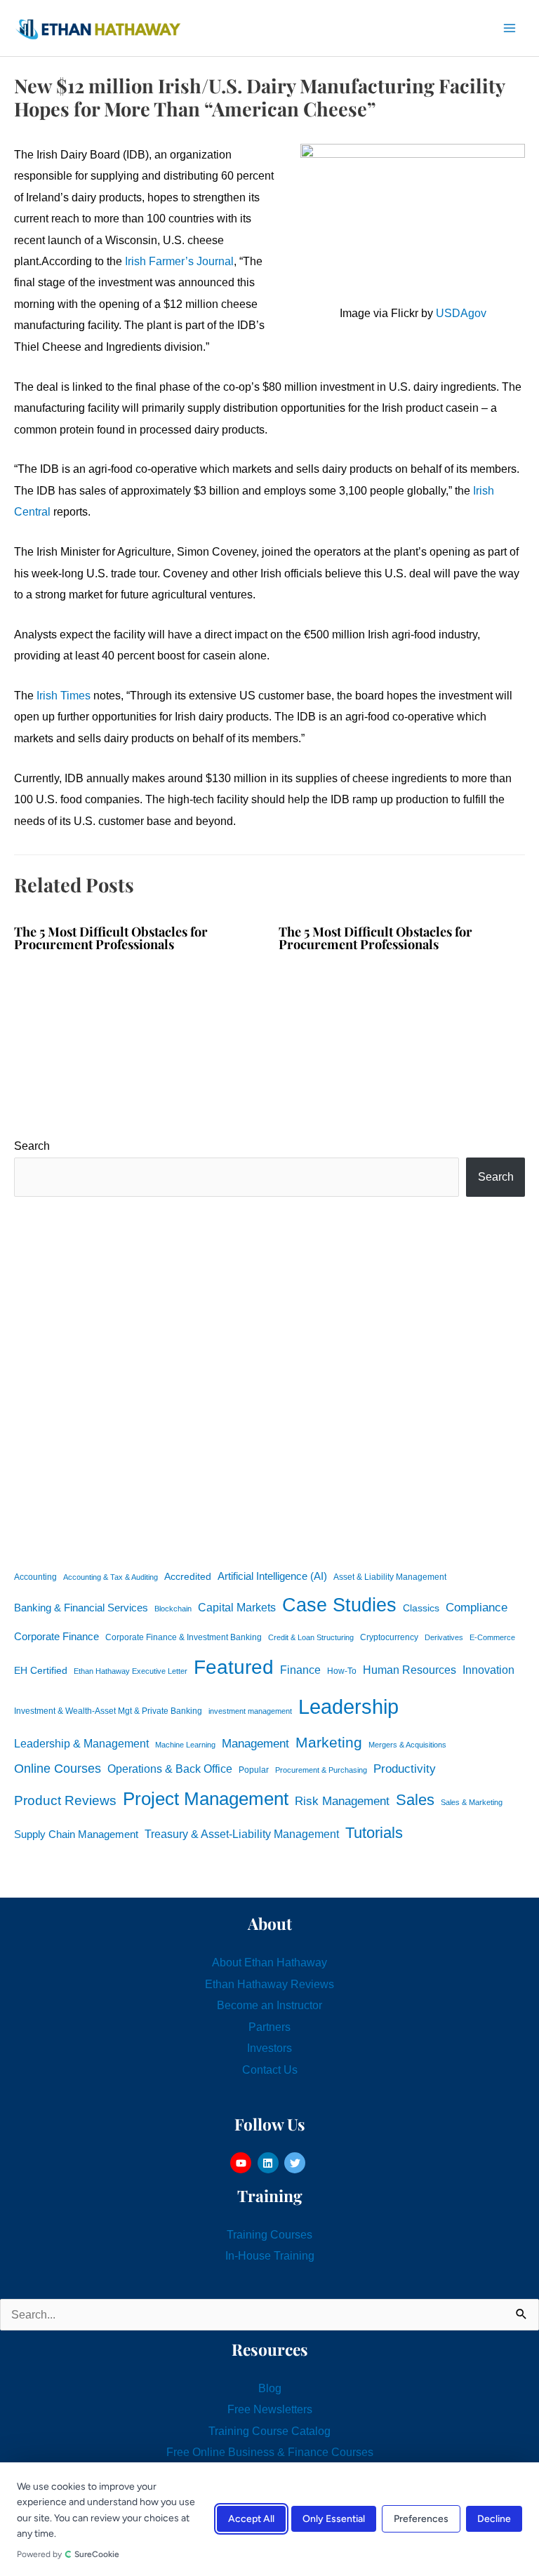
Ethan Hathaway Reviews (269, 1984)
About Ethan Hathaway (269, 1962)
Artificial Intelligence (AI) (272, 1576)
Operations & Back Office (170, 1769)
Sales (415, 1800)
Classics (421, 1608)
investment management (250, 1711)
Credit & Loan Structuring (311, 1637)
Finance (300, 1670)
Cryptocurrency (389, 1637)
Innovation (488, 1670)
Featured (234, 1667)
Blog (270, 2388)
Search (32, 1146)
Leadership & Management (81, 1743)
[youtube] (242, 2163)
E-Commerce (492, 1637)
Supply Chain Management (76, 1834)
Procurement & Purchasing (321, 1770)
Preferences (421, 2520)
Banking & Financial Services (81, 1608)
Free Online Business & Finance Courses (270, 2452)
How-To (342, 1671)
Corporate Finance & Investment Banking (184, 1637)
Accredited (188, 1577)
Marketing (329, 1742)
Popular (254, 1770)
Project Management (206, 1799)
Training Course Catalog (269, 2431)
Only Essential (334, 2520)
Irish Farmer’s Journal (179, 261)
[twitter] (297, 2163)
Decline (494, 2520)
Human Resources (410, 1670)
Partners (269, 2027)
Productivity (405, 1769)
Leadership (348, 1706)
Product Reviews (65, 1800)
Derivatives (444, 1637)
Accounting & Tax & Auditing (111, 1577)
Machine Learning (185, 1745)
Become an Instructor (269, 2005)
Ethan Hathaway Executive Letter (131, 1671)
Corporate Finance (56, 1637)
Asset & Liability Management (390, 1577)
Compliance (477, 1607)
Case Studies (339, 1605)
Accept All (251, 2520)
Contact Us (270, 2069)
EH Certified (41, 1671)
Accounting (35, 1577)
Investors (269, 2048)
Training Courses (269, 2234)
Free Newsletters (270, 2409)
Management (255, 1744)
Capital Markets (237, 1608)
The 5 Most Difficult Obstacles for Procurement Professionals (111, 938)
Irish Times (64, 695)
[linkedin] (270, 2163)
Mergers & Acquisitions (407, 1745)
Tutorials (374, 1833)
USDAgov (461, 313)
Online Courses (58, 1769)
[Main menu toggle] (509, 28)
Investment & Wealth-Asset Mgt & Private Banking (108, 1711)
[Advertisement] (269, 1381)
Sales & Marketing (472, 1802)
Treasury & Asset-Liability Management (242, 1834)
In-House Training (270, 2255)
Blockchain (173, 1609)
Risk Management (342, 1801)
